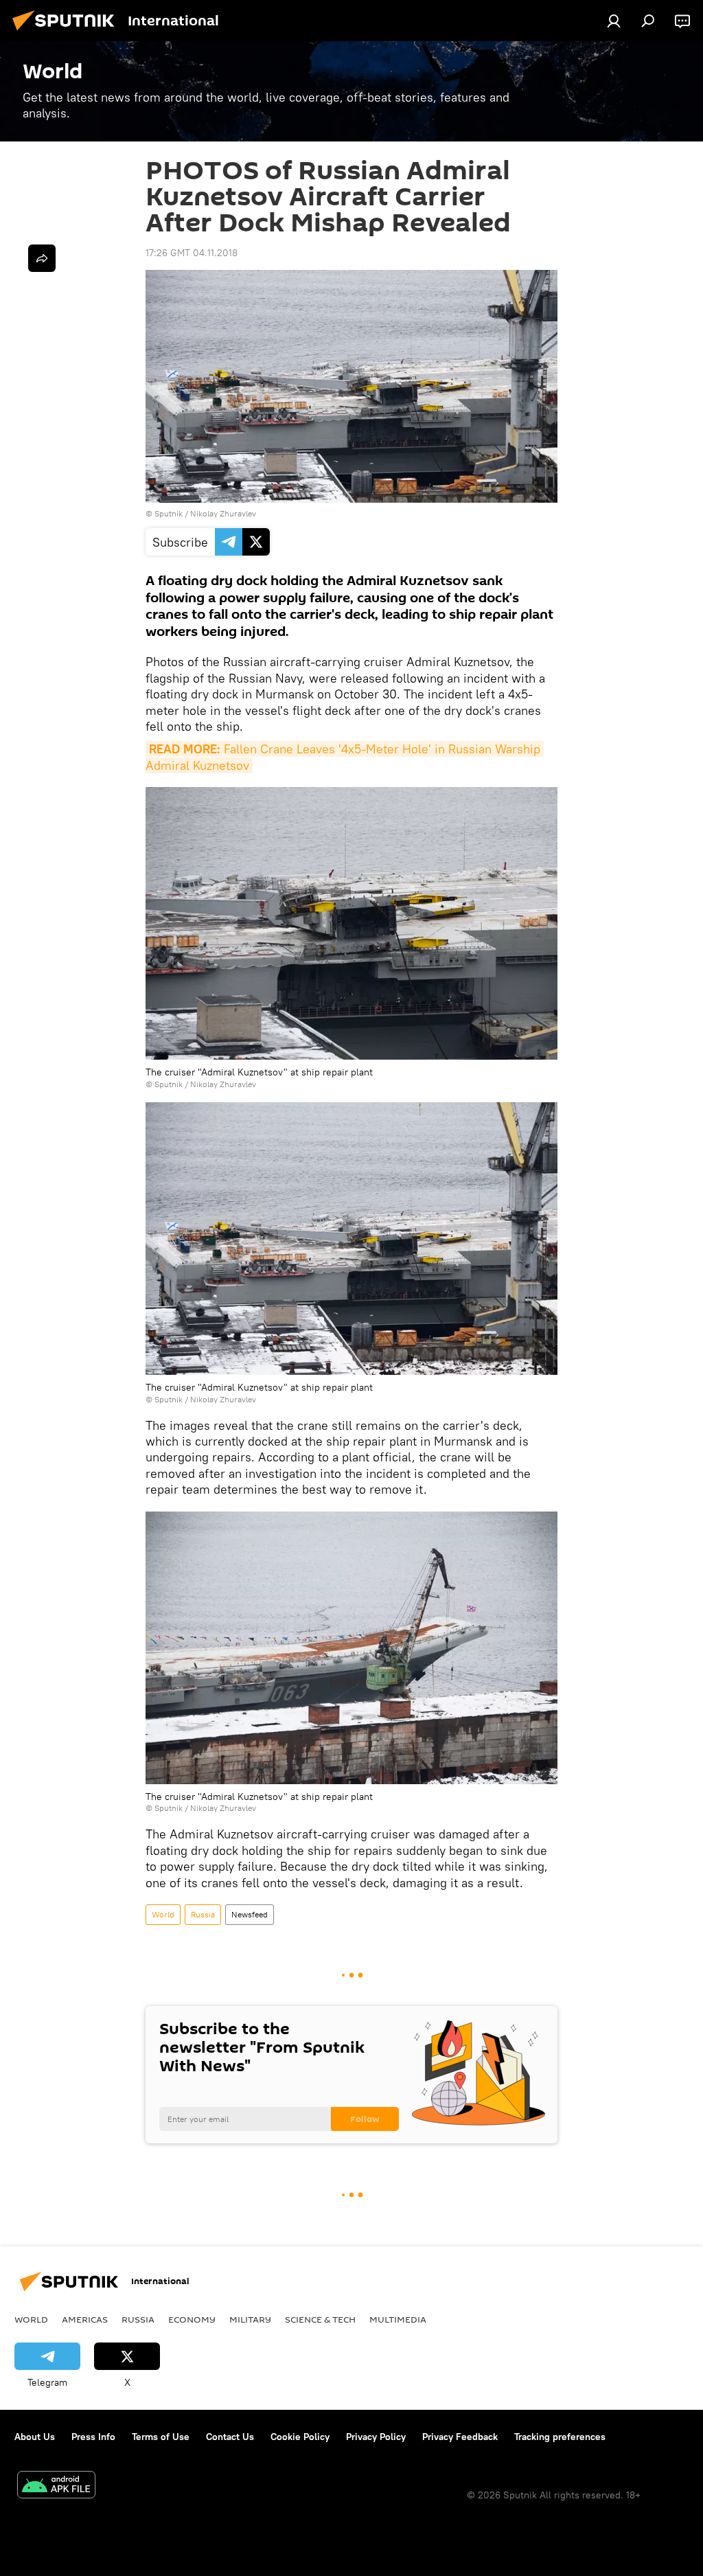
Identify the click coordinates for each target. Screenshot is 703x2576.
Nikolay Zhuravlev (223, 513)
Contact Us (230, 2437)
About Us (35, 2437)
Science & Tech (320, 2319)
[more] (42, 258)
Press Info (93, 2437)
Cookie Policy (300, 2437)
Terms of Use (161, 2437)
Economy (192, 2319)
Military (250, 2319)
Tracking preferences (560, 2437)
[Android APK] (56, 2486)
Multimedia (398, 2319)
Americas (85, 2319)
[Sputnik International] (67, 32)
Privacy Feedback (460, 2437)
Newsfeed (250, 1914)
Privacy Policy (376, 2437)
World (163, 1914)
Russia (203, 1914)
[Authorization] (614, 21)
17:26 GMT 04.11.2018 (192, 253)
